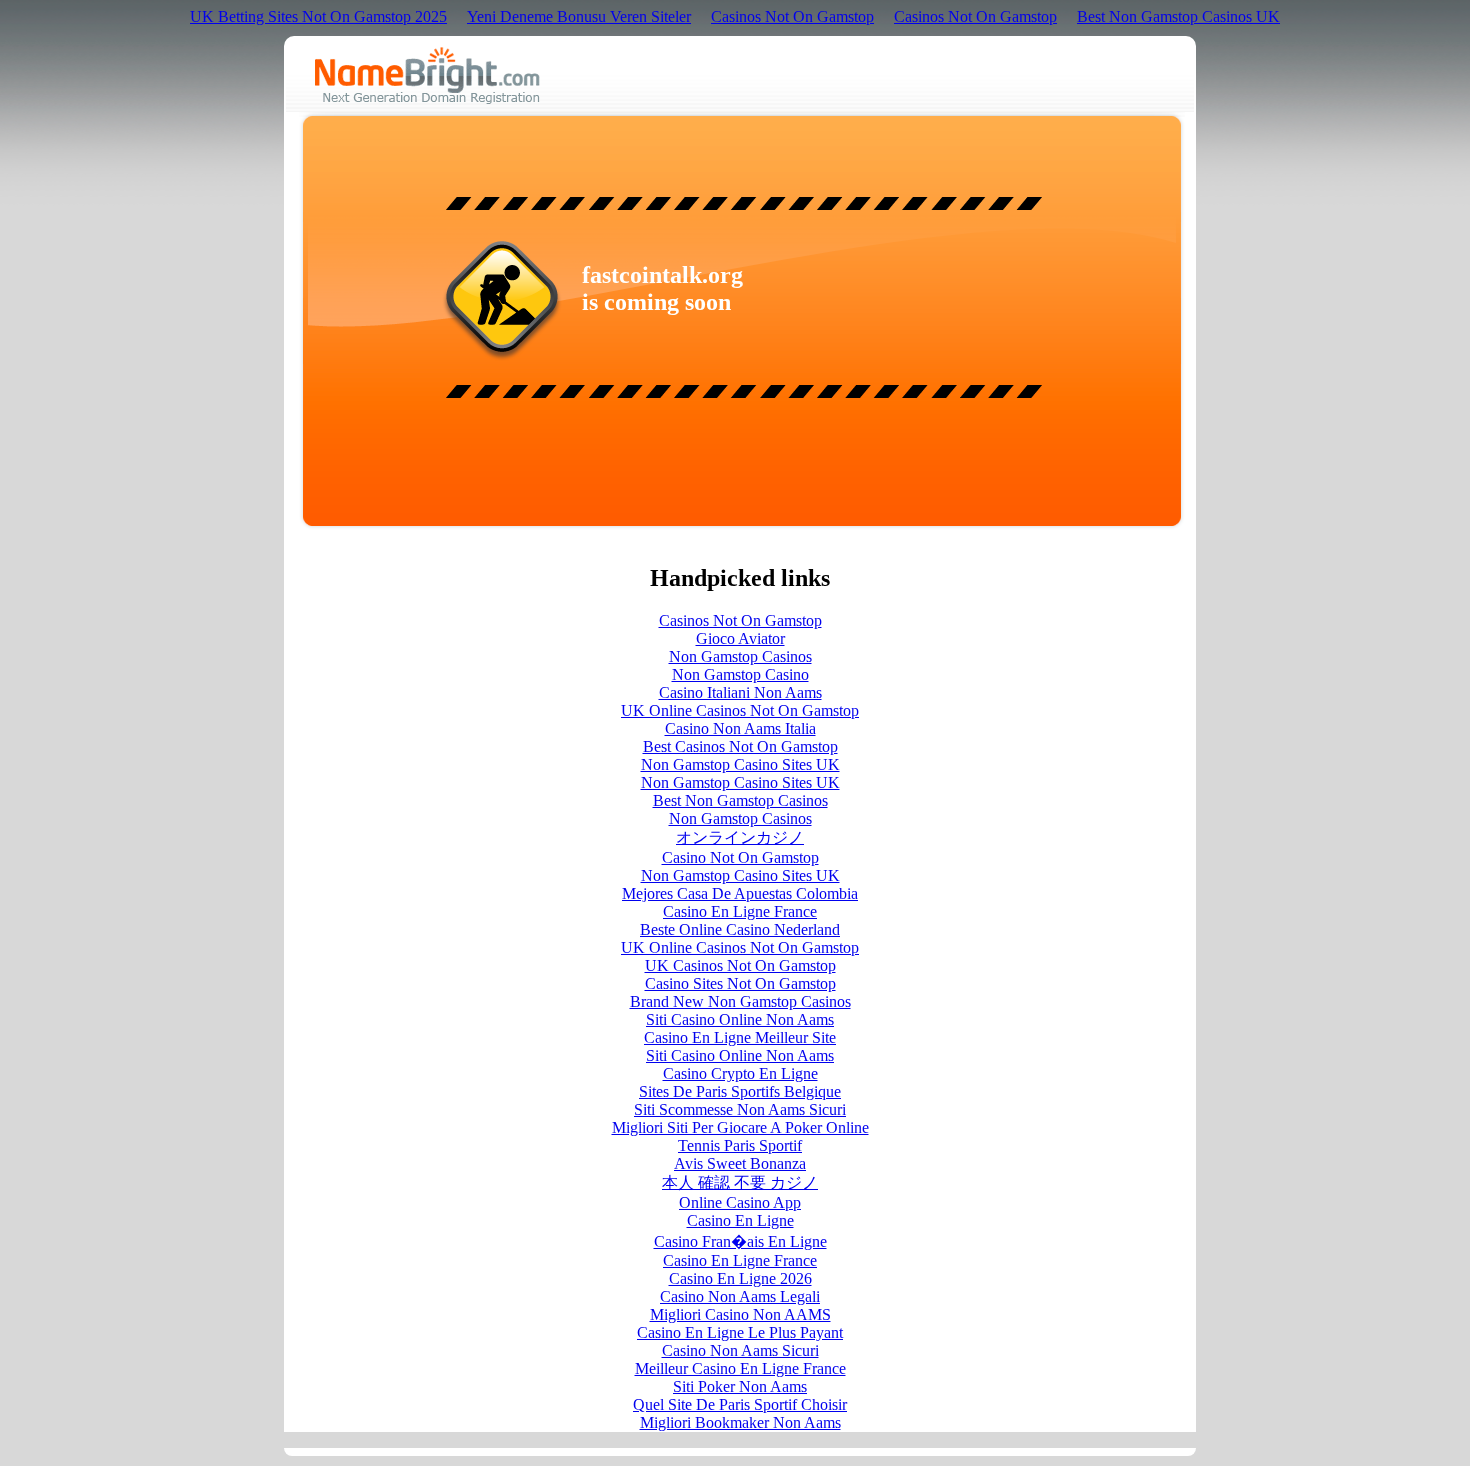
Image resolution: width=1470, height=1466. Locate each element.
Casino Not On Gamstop (740, 857)
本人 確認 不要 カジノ (740, 1182)
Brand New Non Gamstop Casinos (740, 1001)
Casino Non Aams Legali (740, 1296)
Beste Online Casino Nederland (740, 929)
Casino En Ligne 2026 (740, 1278)
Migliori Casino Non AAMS (740, 1314)
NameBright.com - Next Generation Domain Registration (427, 75)
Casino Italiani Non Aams (740, 692)
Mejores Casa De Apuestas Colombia (740, 893)
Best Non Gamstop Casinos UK (1178, 16)
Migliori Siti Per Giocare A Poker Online (740, 1127)
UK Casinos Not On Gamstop (740, 965)
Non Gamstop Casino (740, 674)
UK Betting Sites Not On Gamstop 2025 (318, 16)
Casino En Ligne (740, 1220)
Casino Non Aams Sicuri (740, 1350)
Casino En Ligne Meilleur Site (740, 1037)
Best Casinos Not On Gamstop (740, 746)
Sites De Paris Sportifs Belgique (740, 1091)
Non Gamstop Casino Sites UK (740, 764)
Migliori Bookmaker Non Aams (740, 1422)
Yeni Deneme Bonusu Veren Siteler (579, 16)
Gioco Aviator (740, 638)
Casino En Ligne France (740, 911)
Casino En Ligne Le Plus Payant (740, 1332)
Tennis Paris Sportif (740, 1145)
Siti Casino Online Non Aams (740, 1019)
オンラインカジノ (740, 837)
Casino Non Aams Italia (740, 728)
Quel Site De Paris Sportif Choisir (740, 1404)
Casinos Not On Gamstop (792, 16)
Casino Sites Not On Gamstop (740, 983)
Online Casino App (740, 1202)
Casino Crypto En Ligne (740, 1073)
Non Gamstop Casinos (740, 656)
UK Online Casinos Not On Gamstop (740, 710)
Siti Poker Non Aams (740, 1386)
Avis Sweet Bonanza (740, 1163)
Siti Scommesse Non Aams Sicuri (740, 1109)
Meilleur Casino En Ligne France (740, 1368)
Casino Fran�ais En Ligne (740, 1241)
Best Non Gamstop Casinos (740, 800)
